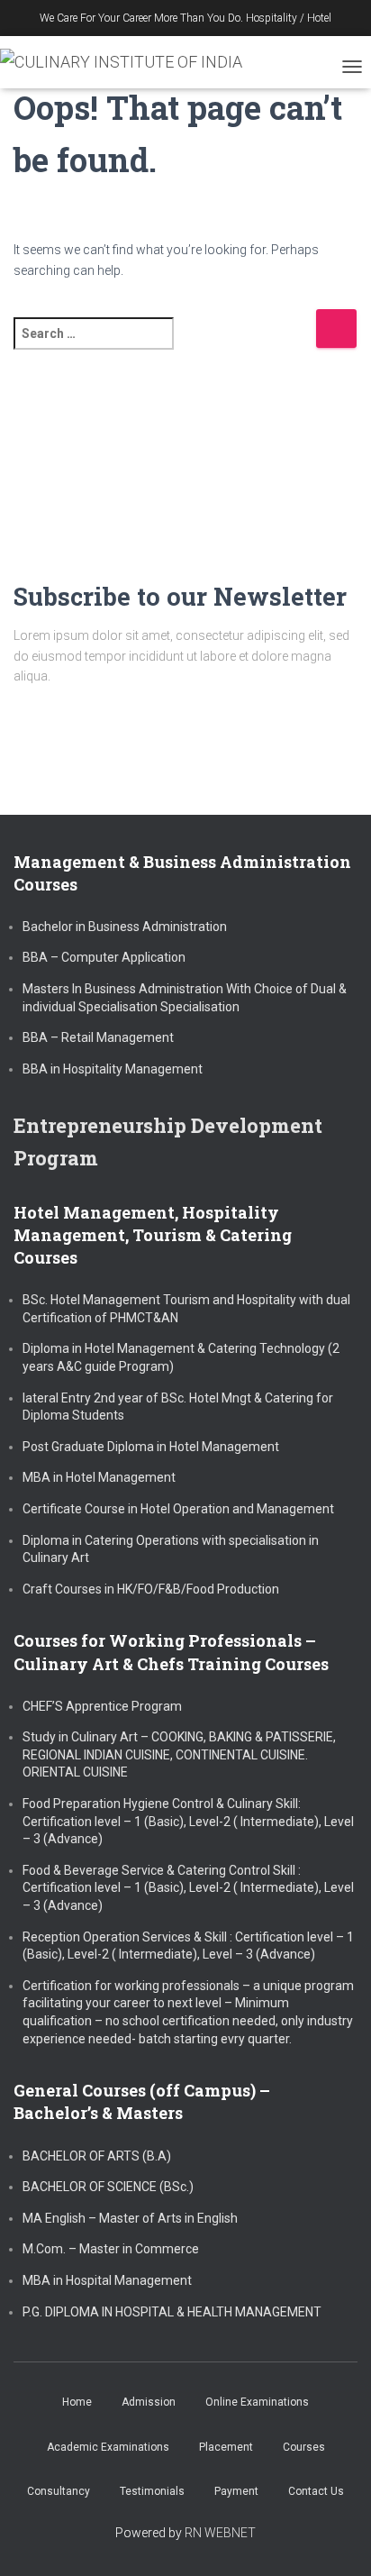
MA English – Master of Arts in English (130, 2218)
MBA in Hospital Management (107, 2280)
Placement (226, 2447)
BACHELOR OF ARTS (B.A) (97, 2156)
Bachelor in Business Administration (125, 927)
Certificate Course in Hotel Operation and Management (178, 1509)
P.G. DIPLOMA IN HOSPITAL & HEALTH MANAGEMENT (172, 2312)
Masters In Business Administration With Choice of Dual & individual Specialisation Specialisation (185, 998)
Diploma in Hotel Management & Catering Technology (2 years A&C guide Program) (181, 1357)
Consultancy (59, 2491)
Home (77, 2402)
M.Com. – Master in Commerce (111, 2249)
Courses (304, 2447)
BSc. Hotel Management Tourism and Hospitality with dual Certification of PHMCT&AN (186, 1309)
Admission (149, 2402)
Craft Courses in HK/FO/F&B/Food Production (151, 1589)
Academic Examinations (108, 2447)
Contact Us (316, 2491)
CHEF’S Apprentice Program (102, 1706)
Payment (236, 2491)
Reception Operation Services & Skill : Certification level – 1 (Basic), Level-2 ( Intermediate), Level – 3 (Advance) (188, 1946)
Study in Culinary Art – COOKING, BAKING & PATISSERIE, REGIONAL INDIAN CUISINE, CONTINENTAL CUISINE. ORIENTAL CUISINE (179, 1754)
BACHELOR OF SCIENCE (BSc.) (108, 2187)
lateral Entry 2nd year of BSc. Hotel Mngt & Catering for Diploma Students (178, 1407)
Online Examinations (257, 2402)
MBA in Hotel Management (99, 1477)
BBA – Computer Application (104, 957)
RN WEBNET (220, 2533)
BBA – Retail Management (98, 1037)
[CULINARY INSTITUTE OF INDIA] (128, 62)
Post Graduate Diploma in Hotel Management (151, 1447)
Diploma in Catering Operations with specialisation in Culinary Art (171, 1549)
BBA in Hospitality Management (113, 1069)
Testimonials (152, 2491)
